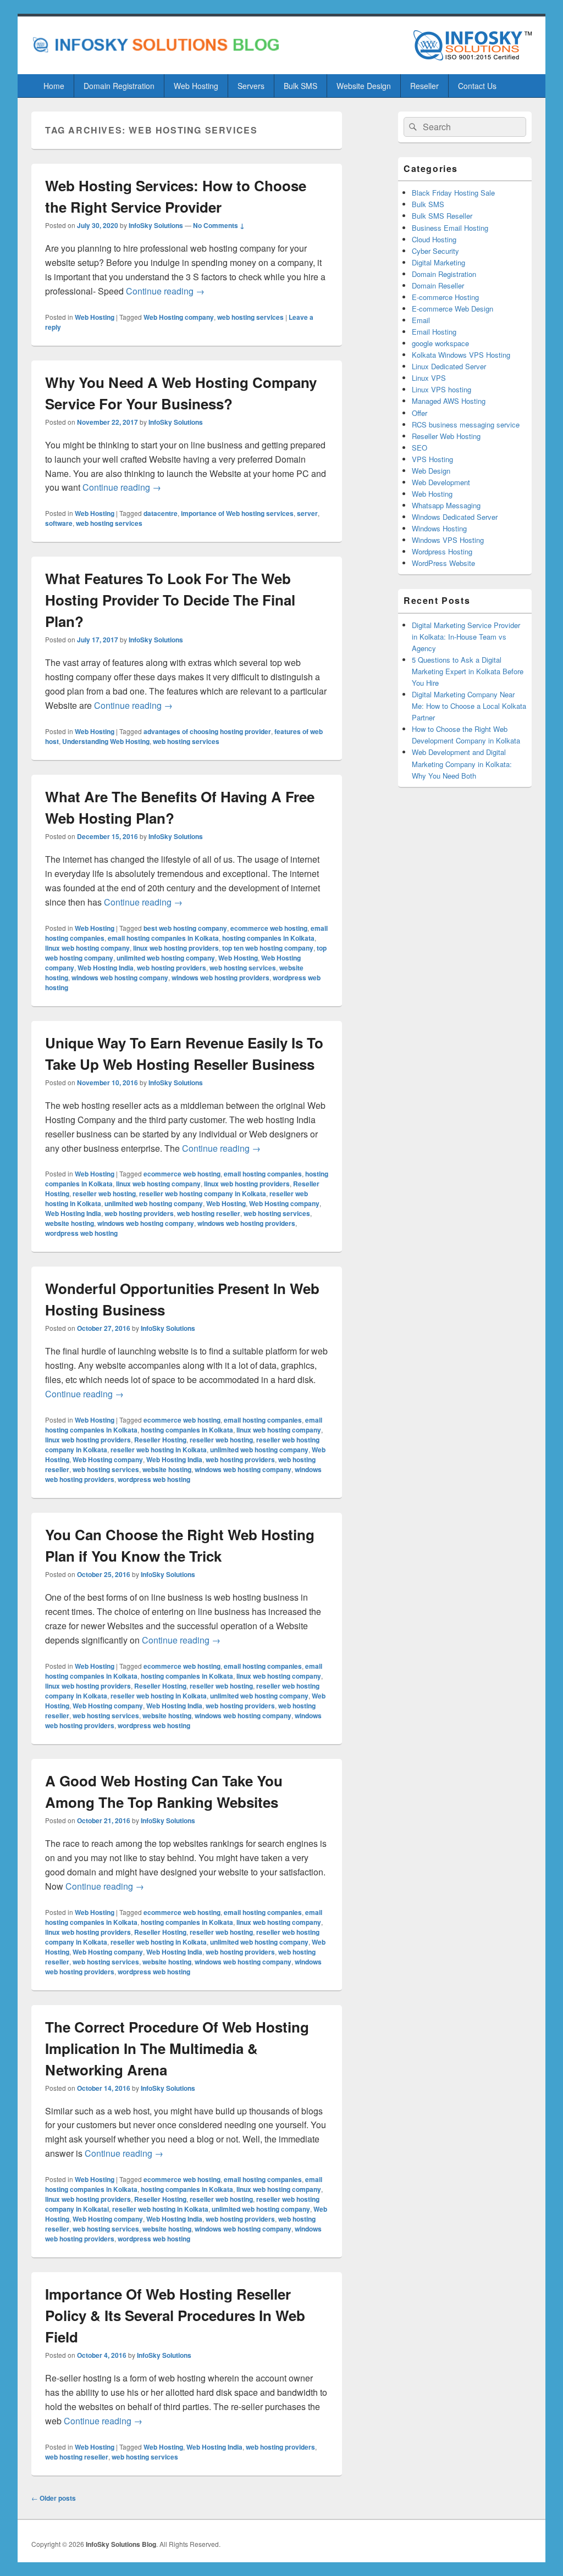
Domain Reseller (438, 285)
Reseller (424, 86)
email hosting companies (263, 1174)
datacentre (161, 513)
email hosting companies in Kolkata (163, 938)
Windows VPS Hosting (448, 540)
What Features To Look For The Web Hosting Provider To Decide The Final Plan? (170, 600)
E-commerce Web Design (452, 309)
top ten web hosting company (268, 948)
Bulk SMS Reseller (442, 216)
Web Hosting (196, 86)
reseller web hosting (104, 1193)
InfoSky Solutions (156, 225)
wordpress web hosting (81, 1233)
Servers (251, 86)
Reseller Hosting (160, 1440)
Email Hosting (434, 332)
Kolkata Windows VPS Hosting (461, 355)
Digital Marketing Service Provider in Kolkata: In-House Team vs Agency (466, 637)
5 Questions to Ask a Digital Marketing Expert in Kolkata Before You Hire (468, 671)
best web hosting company (185, 928)
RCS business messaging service (466, 424)
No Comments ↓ (219, 225)
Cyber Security (435, 251)
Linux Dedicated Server (449, 366)
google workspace (440, 343)
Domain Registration (119, 86)
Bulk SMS (300, 86)
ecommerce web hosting (269, 928)
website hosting (70, 1223)
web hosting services (250, 317)
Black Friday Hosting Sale (453, 193)
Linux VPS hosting (441, 389)
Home (54, 86)
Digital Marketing (438, 262)
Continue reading (165, 291)
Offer (420, 413)
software (59, 523)
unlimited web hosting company (166, 958)
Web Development (441, 482)
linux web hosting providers (176, 948)
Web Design (431, 471)
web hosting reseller (209, 1213)
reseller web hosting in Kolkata (159, 1450)
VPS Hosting (432, 459)
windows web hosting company (120, 978)
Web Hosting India (106, 968)
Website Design (364, 86)
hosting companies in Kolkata (268, 938)
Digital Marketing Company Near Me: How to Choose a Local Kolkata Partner (469, 706)
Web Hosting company (179, 317)
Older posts (54, 2498)
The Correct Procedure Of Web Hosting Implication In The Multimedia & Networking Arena (177, 2048)
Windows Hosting (439, 528)
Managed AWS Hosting (449, 401)
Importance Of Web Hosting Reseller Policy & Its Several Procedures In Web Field (175, 2315)
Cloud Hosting (434, 239)
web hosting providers (172, 968)
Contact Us (477, 86)
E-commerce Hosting (445, 297)
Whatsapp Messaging (446, 505)
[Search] (412, 127)
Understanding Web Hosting (106, 741)
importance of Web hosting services (237, 513)
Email (421, 320)
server (307, 513)
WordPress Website (443, 563)
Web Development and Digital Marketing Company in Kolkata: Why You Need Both (462, 764)
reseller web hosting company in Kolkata (203, 1193)
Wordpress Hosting (442, 551)
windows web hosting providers (220, 978)
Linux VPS (429, 378)
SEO (420, 448)
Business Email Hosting (450, 228)
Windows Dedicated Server (455, 517)
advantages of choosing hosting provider (207, 731)
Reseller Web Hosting (446, 436)
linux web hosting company (87, 948)
